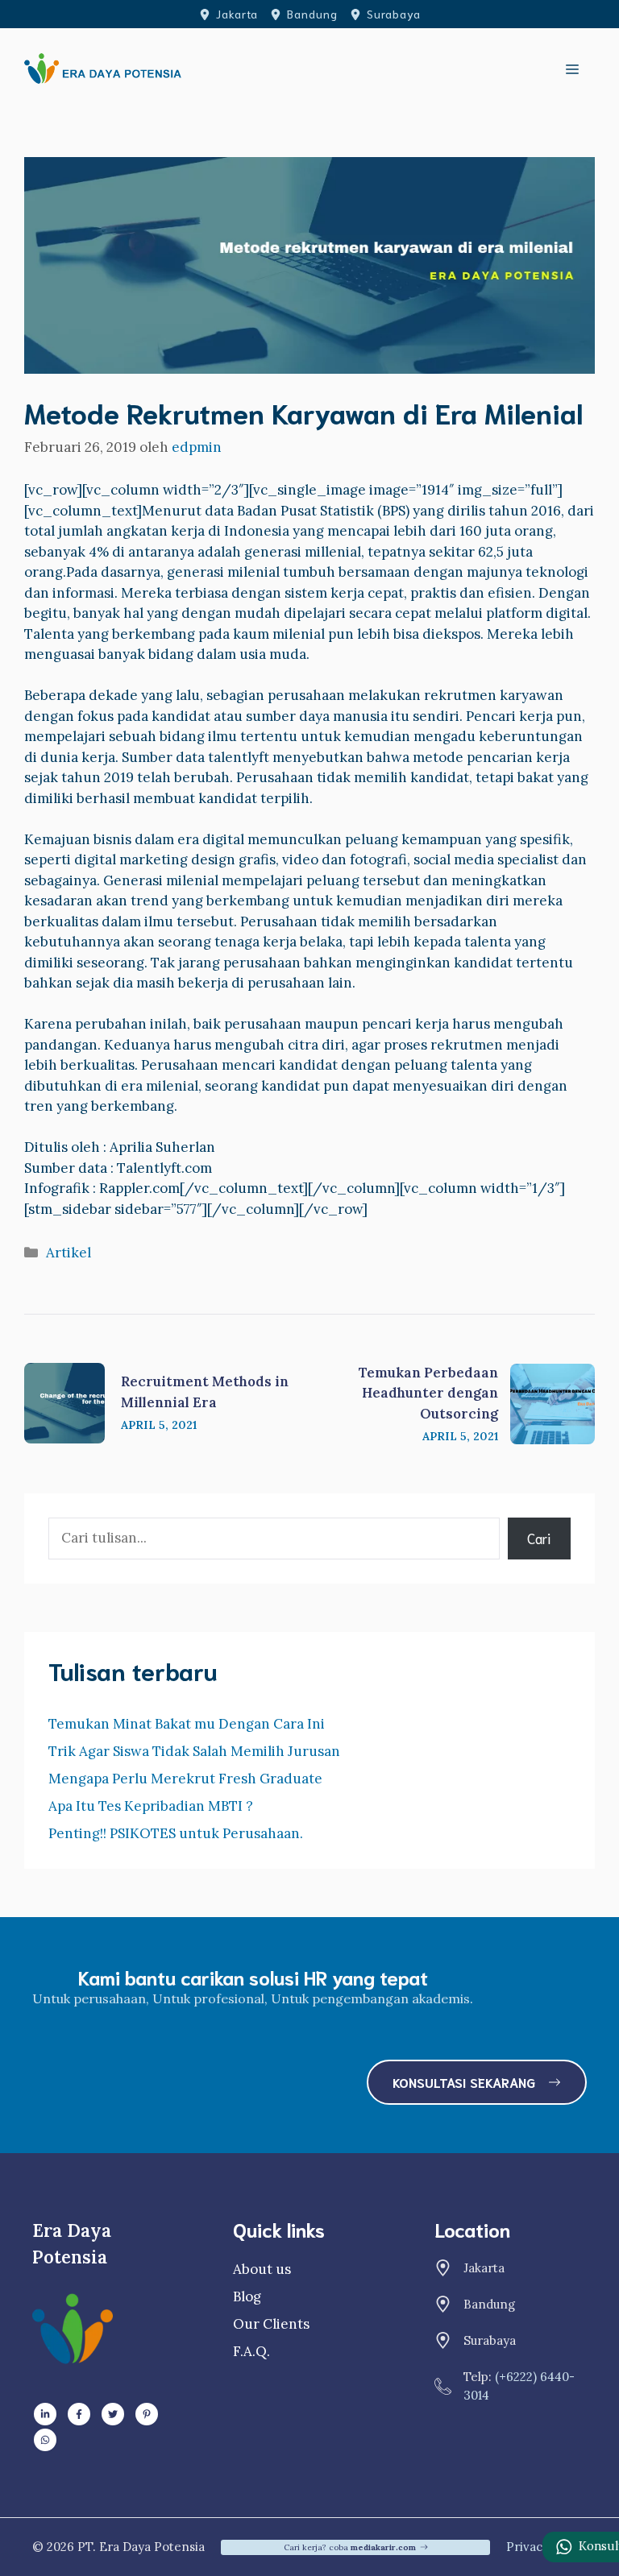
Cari (539, 1538)
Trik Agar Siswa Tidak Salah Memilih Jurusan (194, 1751)
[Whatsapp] (45, 2440)
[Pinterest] (147, 2414)
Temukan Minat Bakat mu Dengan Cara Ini (187, 1724)
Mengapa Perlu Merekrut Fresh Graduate (185, 1779)
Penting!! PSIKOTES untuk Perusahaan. (176, 1833)
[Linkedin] (45, 2414)
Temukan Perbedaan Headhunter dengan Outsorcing (428, 1393)
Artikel (69, 1253)
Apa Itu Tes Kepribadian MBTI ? (151, 1806)
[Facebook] (79, 2414)
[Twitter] (113, 2414)
